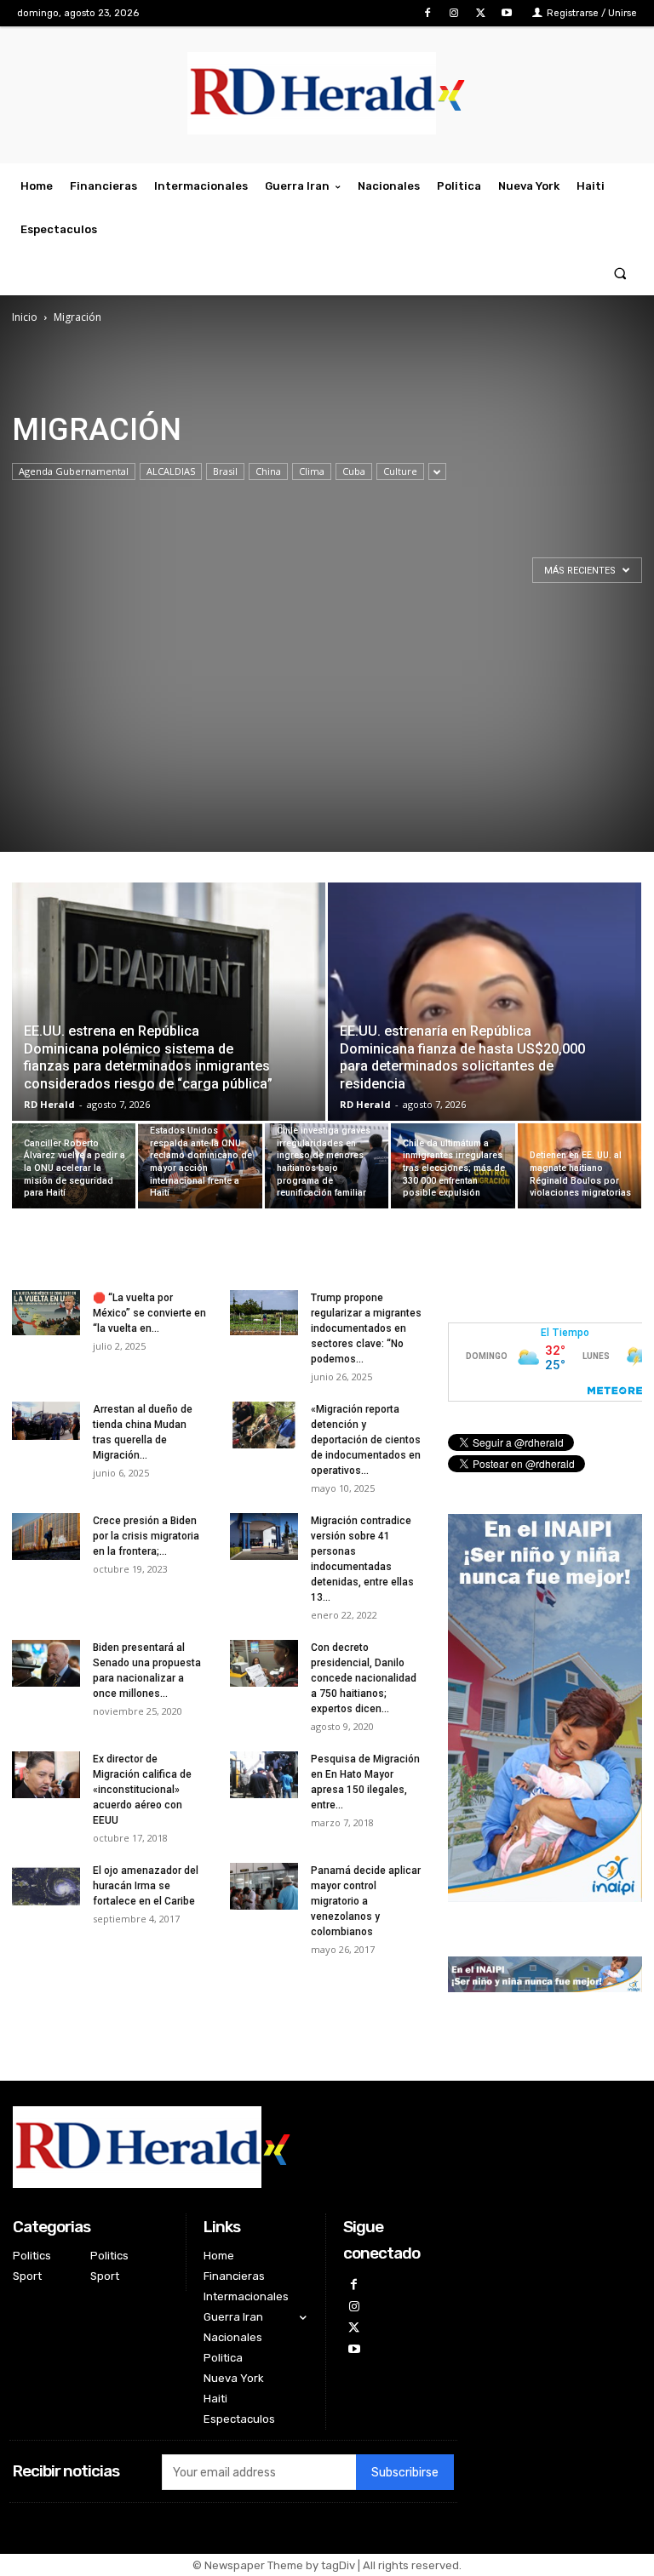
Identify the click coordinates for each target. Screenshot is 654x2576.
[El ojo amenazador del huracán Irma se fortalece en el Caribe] (46, 1886)
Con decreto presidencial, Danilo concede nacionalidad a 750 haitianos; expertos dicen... (364, 1678)
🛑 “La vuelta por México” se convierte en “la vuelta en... (149, 1313)
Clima (312, 471)
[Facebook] (427, 13)
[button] (620, 274)
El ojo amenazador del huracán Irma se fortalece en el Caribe (146, 1886)
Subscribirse (405, 2473)
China (268, 471)
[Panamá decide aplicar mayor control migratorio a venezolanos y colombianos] (264, 1886)
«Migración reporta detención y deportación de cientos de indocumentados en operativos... (366, 1440)
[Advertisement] (327, 733)
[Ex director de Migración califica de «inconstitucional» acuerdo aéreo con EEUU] (46, 1775)
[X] (481, 13)
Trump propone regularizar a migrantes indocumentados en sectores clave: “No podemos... (366, 1328)
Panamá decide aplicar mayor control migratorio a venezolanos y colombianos (366, 1901)
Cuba (354, 471)
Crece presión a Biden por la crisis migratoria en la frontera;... (146, 1536)
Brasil (225, 471)
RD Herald (49, 1104)
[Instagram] (453, 13)
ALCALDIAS (171, 471)
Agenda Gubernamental (74, 471)
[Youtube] (507, 13)
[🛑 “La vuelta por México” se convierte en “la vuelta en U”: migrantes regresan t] (46, 1313)
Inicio (25, 317)
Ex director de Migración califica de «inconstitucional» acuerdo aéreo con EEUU (142, 1790)
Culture (400, 471)
